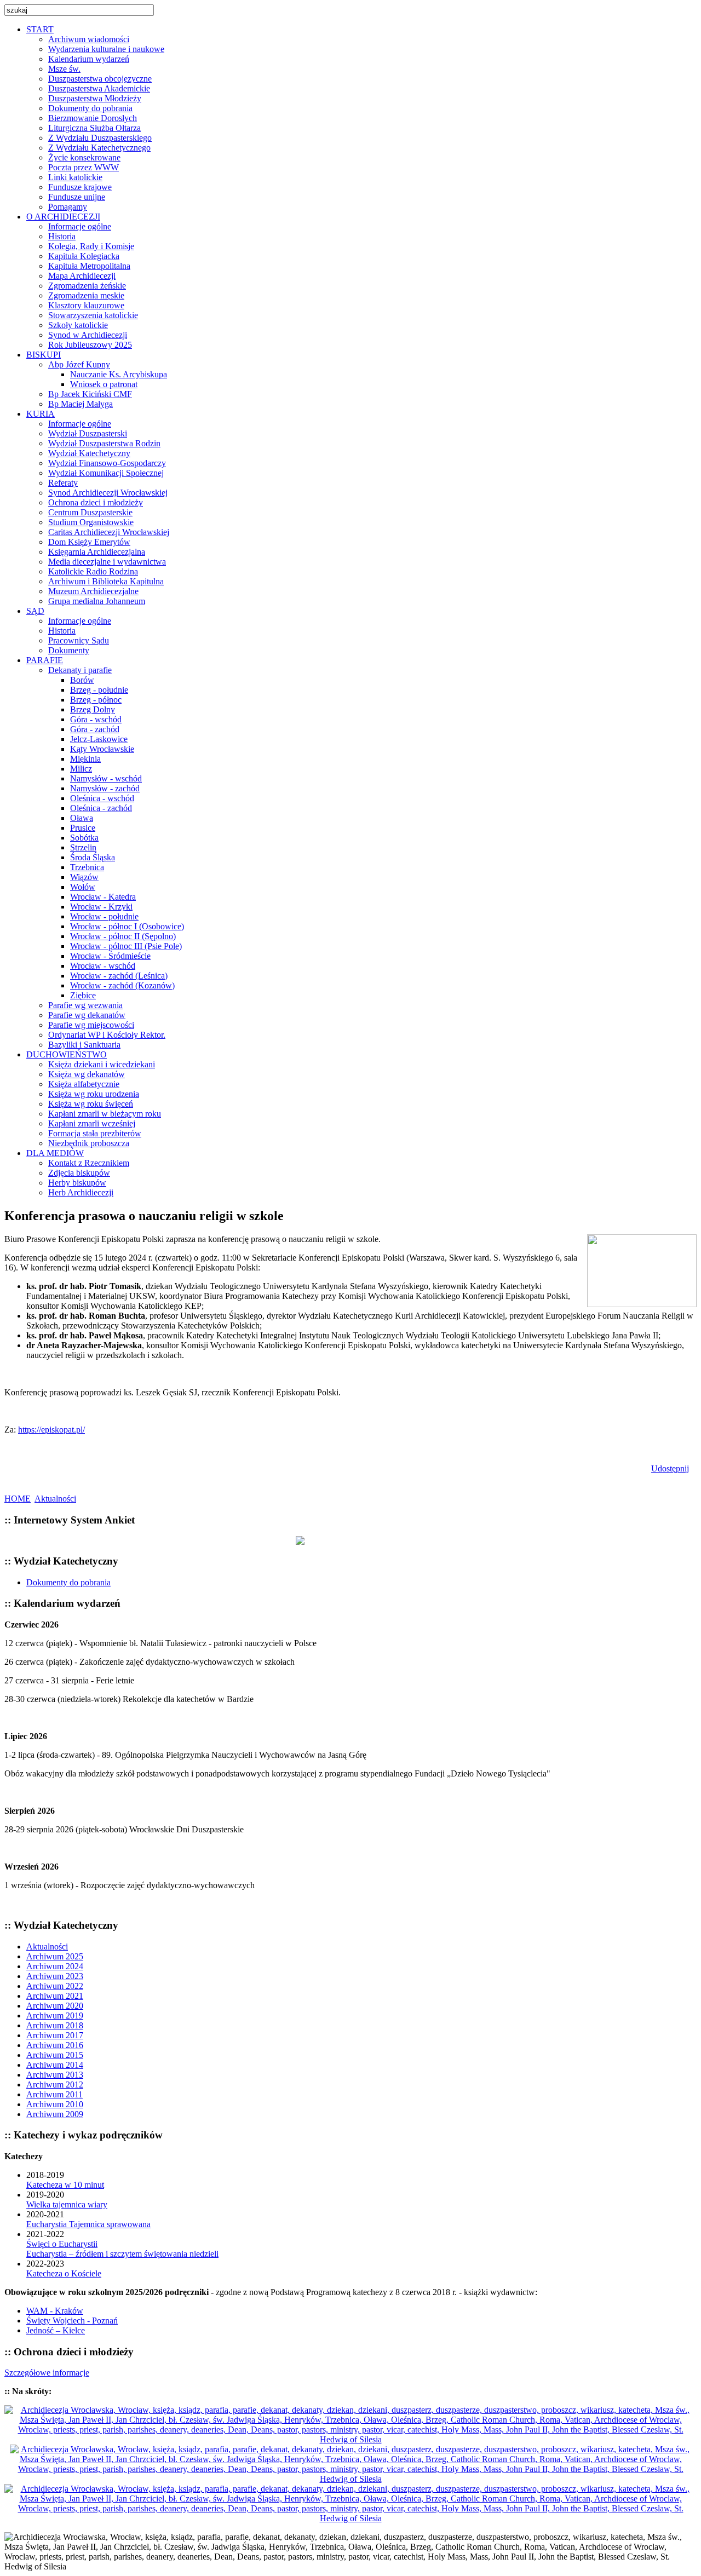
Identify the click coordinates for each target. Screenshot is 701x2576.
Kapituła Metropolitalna (89, 266)
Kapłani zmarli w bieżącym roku (105, 1114)
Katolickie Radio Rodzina (93, 571)
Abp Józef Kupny (79, 364)
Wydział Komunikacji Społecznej (106, 473)
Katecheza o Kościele (64, 2273)
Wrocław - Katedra (103, 897)
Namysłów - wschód (106, 778)
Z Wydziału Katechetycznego (99, 148)
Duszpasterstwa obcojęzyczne (100, 79)
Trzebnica (87, 867)
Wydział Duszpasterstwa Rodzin (104, 443)
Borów (82, 680)
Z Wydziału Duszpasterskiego (100, 138)
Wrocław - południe (104, 916)
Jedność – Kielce (56, 2330)
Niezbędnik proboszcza (89, 1143)
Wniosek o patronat (104, 384)
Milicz (81, 769)
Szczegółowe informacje (47, 2373)
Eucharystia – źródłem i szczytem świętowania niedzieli (122, 2254)
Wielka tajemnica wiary (67, 2204)
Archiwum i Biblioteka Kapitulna (106, 581)
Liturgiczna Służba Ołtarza (94, 128)
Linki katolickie (75, 177)
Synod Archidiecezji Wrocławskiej (108, 493)
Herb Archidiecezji (81, 1192)
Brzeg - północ (96, 700)
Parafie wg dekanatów (87, 1015)
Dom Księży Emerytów (89, 542)
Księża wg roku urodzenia (94, 1094)
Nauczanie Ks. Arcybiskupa (119, 374)
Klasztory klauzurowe (86, 305)
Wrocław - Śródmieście (110, 956)
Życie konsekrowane (84, 157)
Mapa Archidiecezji (82, 276)
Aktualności (55, 1499)
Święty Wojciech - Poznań (72, 2321)
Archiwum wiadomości (89, 39)
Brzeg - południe (99, 690)
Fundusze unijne (77, 197)
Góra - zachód (95, 729)
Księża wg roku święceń (91, 1104)
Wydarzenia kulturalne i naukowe (106, 49)
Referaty (63, 483)
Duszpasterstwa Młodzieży (95, 98)
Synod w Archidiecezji (88, 335)
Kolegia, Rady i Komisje (91, 246)
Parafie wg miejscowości (91, 1025)
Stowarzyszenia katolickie (93, 315)
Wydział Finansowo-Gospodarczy (107, 463)
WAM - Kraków (55, 2311)
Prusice (83, 828)
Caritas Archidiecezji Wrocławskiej (109, 532)
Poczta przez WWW (84, 167)
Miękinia (85, 759)
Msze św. (64, 69)
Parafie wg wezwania (85, 1005)
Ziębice (83, 995)
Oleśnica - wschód (102, 798)
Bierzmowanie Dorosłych (93, 118)
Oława (82, 818)
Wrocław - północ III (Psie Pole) (126, 946)
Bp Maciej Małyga (81, 404)
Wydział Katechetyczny (89, 453)
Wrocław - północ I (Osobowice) (127, 926)
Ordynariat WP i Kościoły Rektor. (107, 1035)
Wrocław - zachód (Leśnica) (119, 976)
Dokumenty (69, 650)
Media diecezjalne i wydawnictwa (107, 562)
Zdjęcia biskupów (79, 1173)
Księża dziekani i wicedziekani (102, 1064)
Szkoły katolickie (78, 325)
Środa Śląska (93, 857)
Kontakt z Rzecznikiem (89, 1163)
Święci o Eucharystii (62, 2244)
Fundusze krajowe (80, 187)
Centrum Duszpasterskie (90, 512)
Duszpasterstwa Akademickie (99, 88)
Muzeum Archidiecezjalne (93, 591)
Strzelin (83, 847)
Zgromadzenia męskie (86, 295)
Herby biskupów (77, 1183)
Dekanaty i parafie (80, 670)
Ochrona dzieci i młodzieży (96, 502)
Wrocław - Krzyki (101, 907)
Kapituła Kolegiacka (84, 256)
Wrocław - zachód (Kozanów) (122, 985)
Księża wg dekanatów (87, 1074)
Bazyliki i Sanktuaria (84, 1045)
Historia (62, 236)
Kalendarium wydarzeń (89, 59)
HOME (18, 1499)
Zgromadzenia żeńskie (87, 286)
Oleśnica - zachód (101, 808)
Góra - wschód (96, 719)
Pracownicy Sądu (79, 640)
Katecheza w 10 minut (65, 2185)
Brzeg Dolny (93, 709)
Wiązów (84, 877)
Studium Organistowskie (91, 522)
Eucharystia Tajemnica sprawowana (88, 2224)
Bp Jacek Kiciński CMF (90, 394)
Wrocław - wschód (103, 966)
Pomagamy (68, 207)
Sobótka (84, 838)
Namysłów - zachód (105, 788)
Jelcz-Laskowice (99, 739)
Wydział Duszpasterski (88, 433)
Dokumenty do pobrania (90, 108)
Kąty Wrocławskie (102, 749)
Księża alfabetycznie (84, 1084)
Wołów (83, 887)
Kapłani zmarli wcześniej (92, 1123)
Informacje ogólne (80, 226)
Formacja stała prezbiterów (95, 1133)
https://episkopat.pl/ (51, 1430)
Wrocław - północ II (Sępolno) (123, 936)
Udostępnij (670, 1468)
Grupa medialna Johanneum (97, 601)
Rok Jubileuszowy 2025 (90, 345)
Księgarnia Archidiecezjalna (97, 552)
